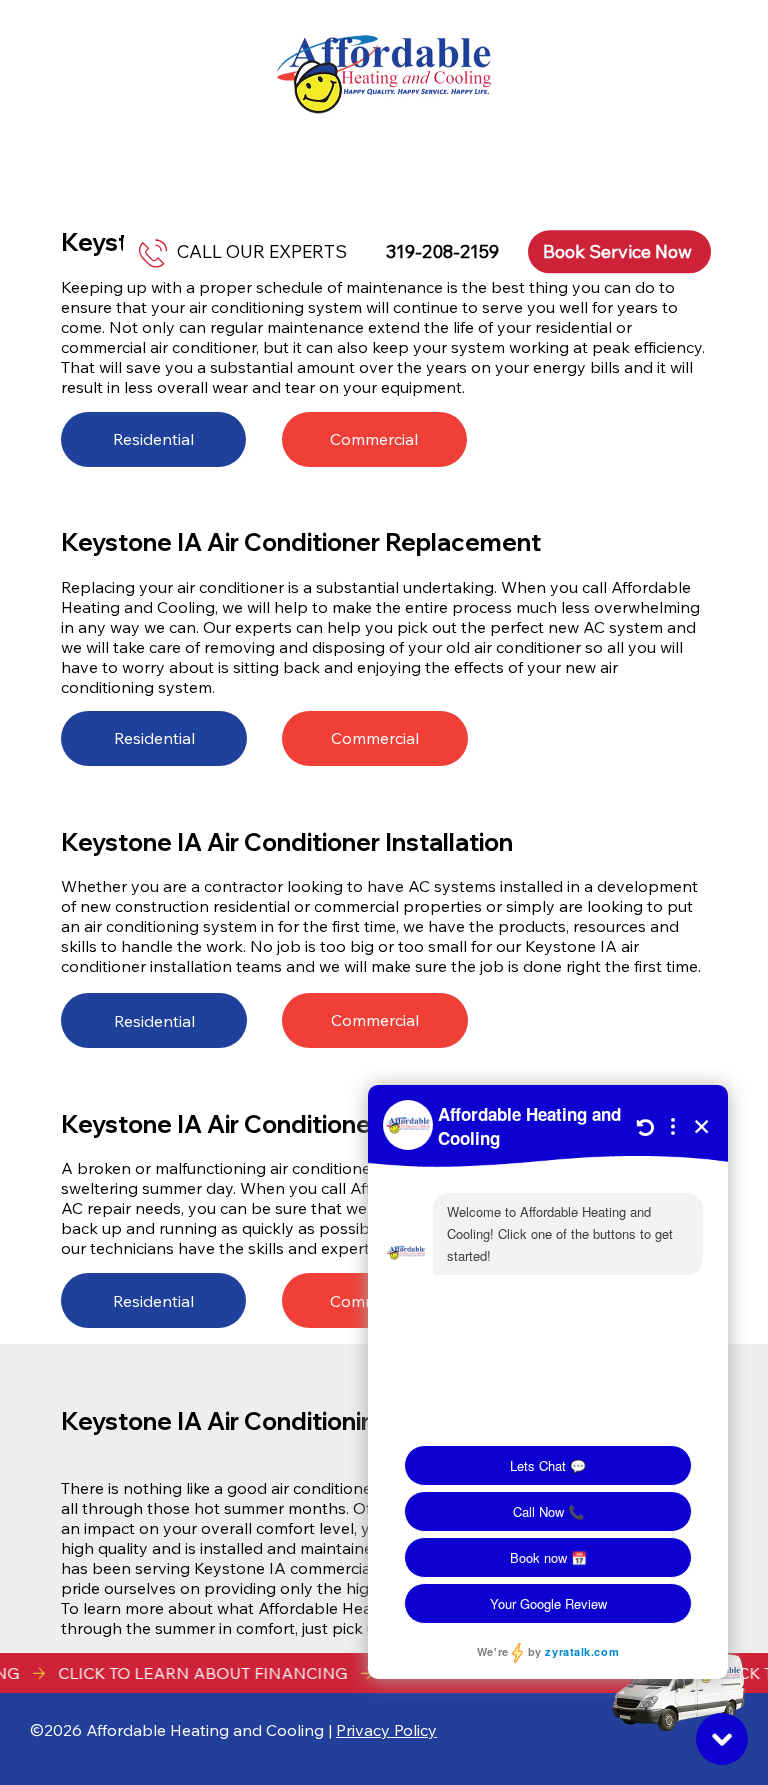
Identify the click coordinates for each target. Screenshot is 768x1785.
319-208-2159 (442, 252)
